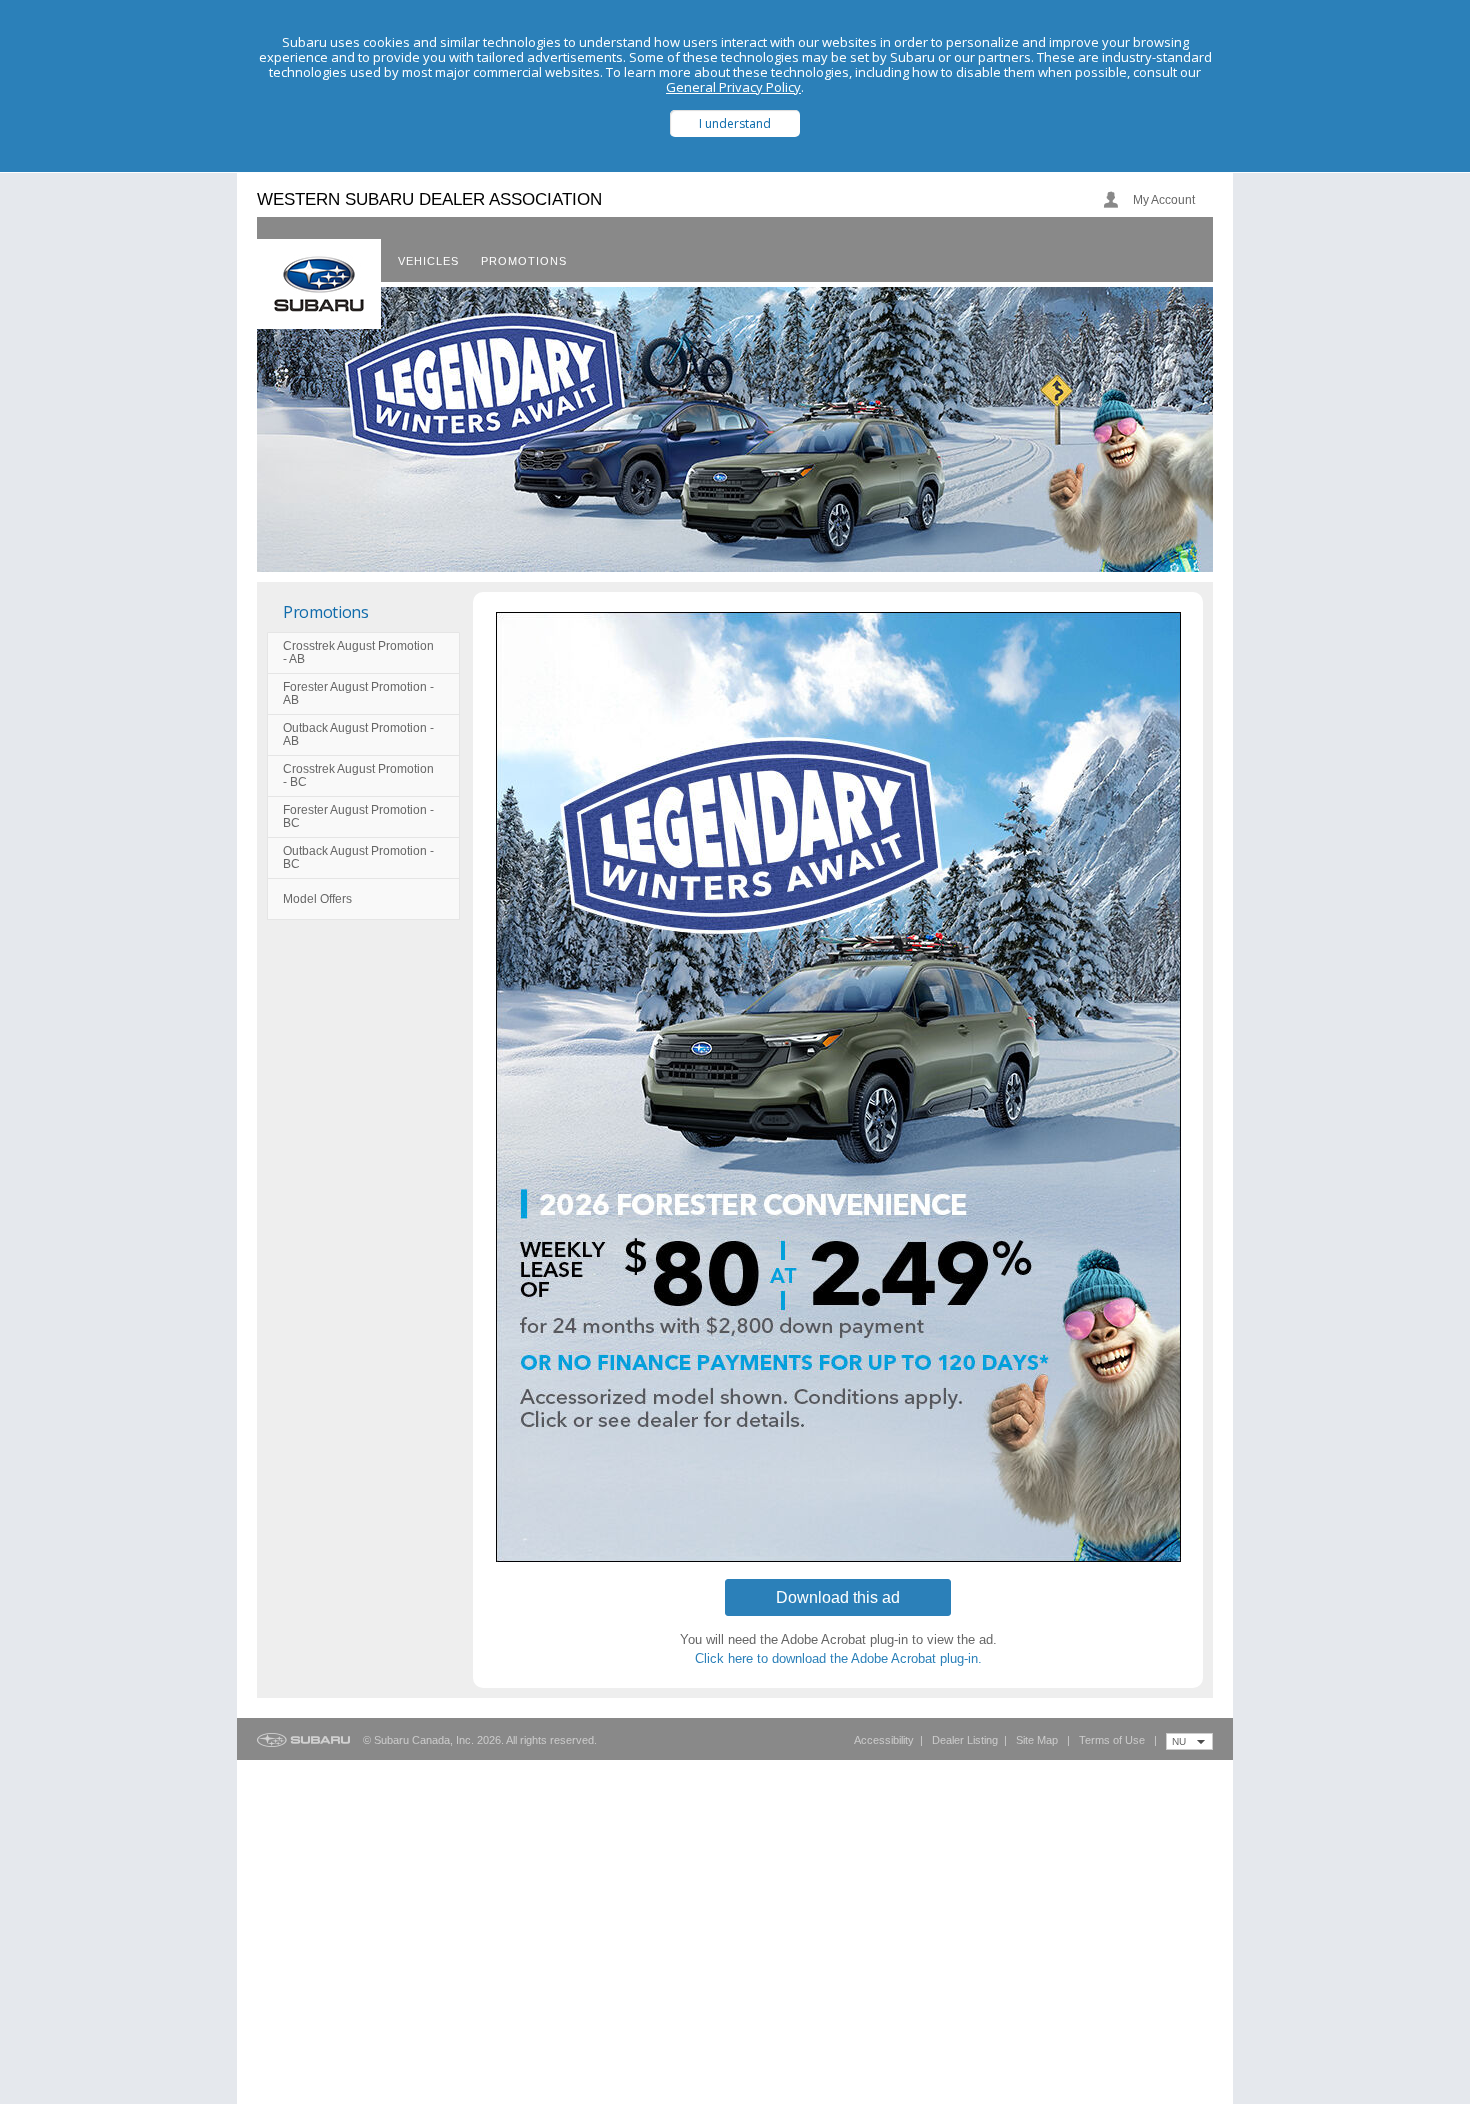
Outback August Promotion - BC (358, 857)
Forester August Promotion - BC (358, 816)
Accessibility (884, 1740)
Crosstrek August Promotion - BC (358, 775)
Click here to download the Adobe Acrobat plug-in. (838, 1658)
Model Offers (317, 899)
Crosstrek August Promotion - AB (358, 652)
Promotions (326, 612)
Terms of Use (1112, 1740)
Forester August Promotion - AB (358, 693)
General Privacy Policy (733, 87)
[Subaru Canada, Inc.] (319, 284)
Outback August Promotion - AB (358, 734)
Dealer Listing (965, 1740)
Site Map (1037, 1740)
